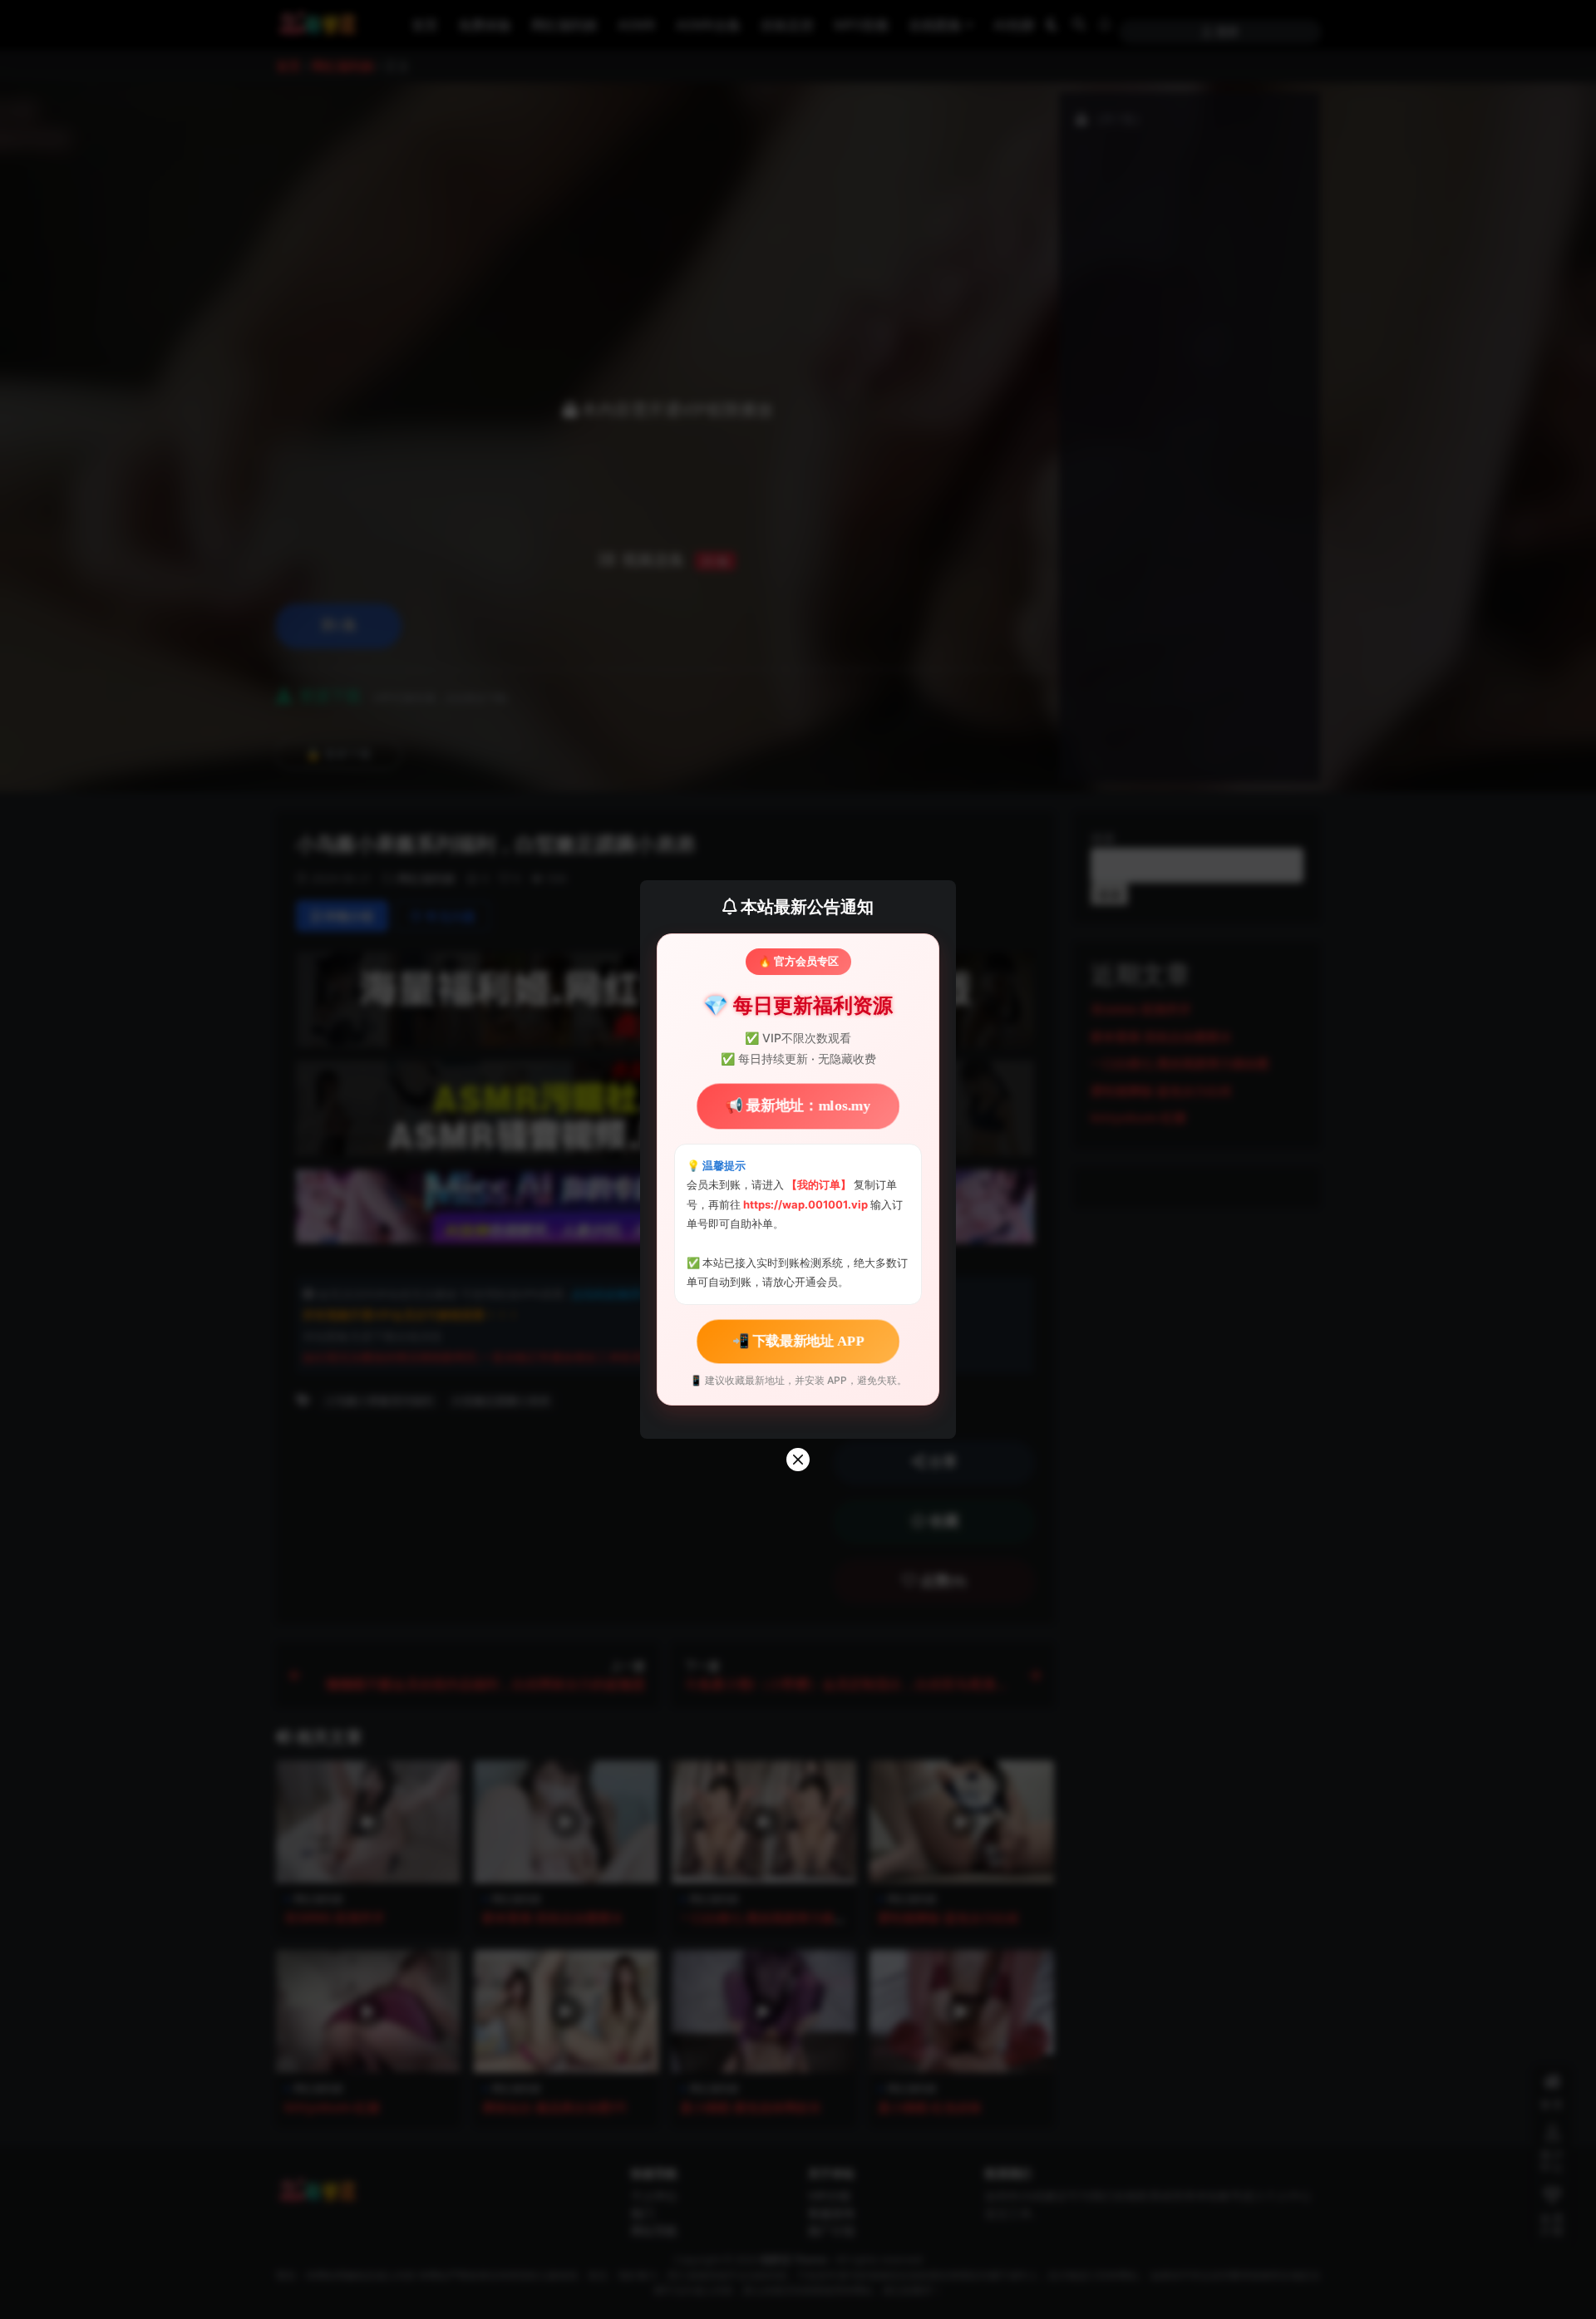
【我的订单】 (819, 1184)
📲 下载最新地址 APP (798, 1341)
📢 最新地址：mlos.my (798, 1106)
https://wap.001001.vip (807, 1204)
